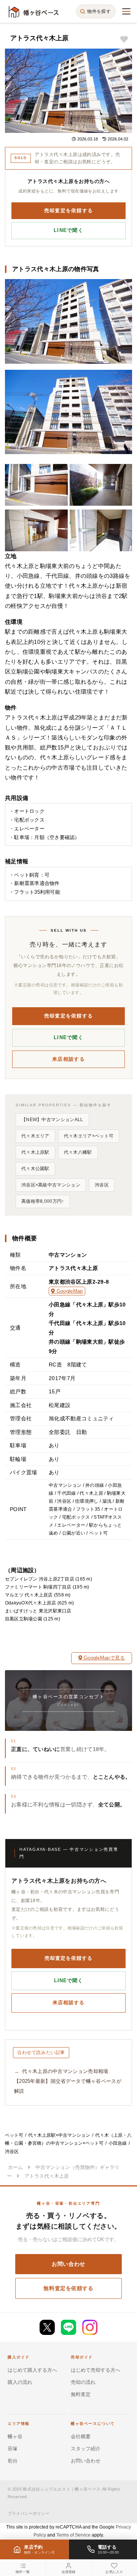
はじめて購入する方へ (32, 2370)
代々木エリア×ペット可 (89, 1136)
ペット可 (14, 2135)
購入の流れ (20, 2382)
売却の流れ (83, 2382)
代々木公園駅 (35, 1169)
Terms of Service (73, 2535)
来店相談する (68, 1059)
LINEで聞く (68, 230)
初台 (13, 2461)
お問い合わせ (68, 2264)
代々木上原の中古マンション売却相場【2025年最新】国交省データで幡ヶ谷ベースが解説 (68, 2081)
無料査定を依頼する (68, 2288)
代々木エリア (35, 1136)
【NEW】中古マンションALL (52, 1120)
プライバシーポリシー (29, 2513)
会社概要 (81, 2436)
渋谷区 (102, 1185)
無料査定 (81, 2394)
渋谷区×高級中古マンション (51, 1185)
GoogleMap (69, 1291)
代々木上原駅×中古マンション (59, 2135)
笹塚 (13, 2449)
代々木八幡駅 (78, 1152)
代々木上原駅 (35, 1152)
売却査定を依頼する (69, 211)
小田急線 (118, 2143)
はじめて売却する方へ (96, 2370)
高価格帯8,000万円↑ (43, 1201)
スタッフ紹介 (86, 2449)
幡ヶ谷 (15, 2436)
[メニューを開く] (126, 11)
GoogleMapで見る (104, 1658)
